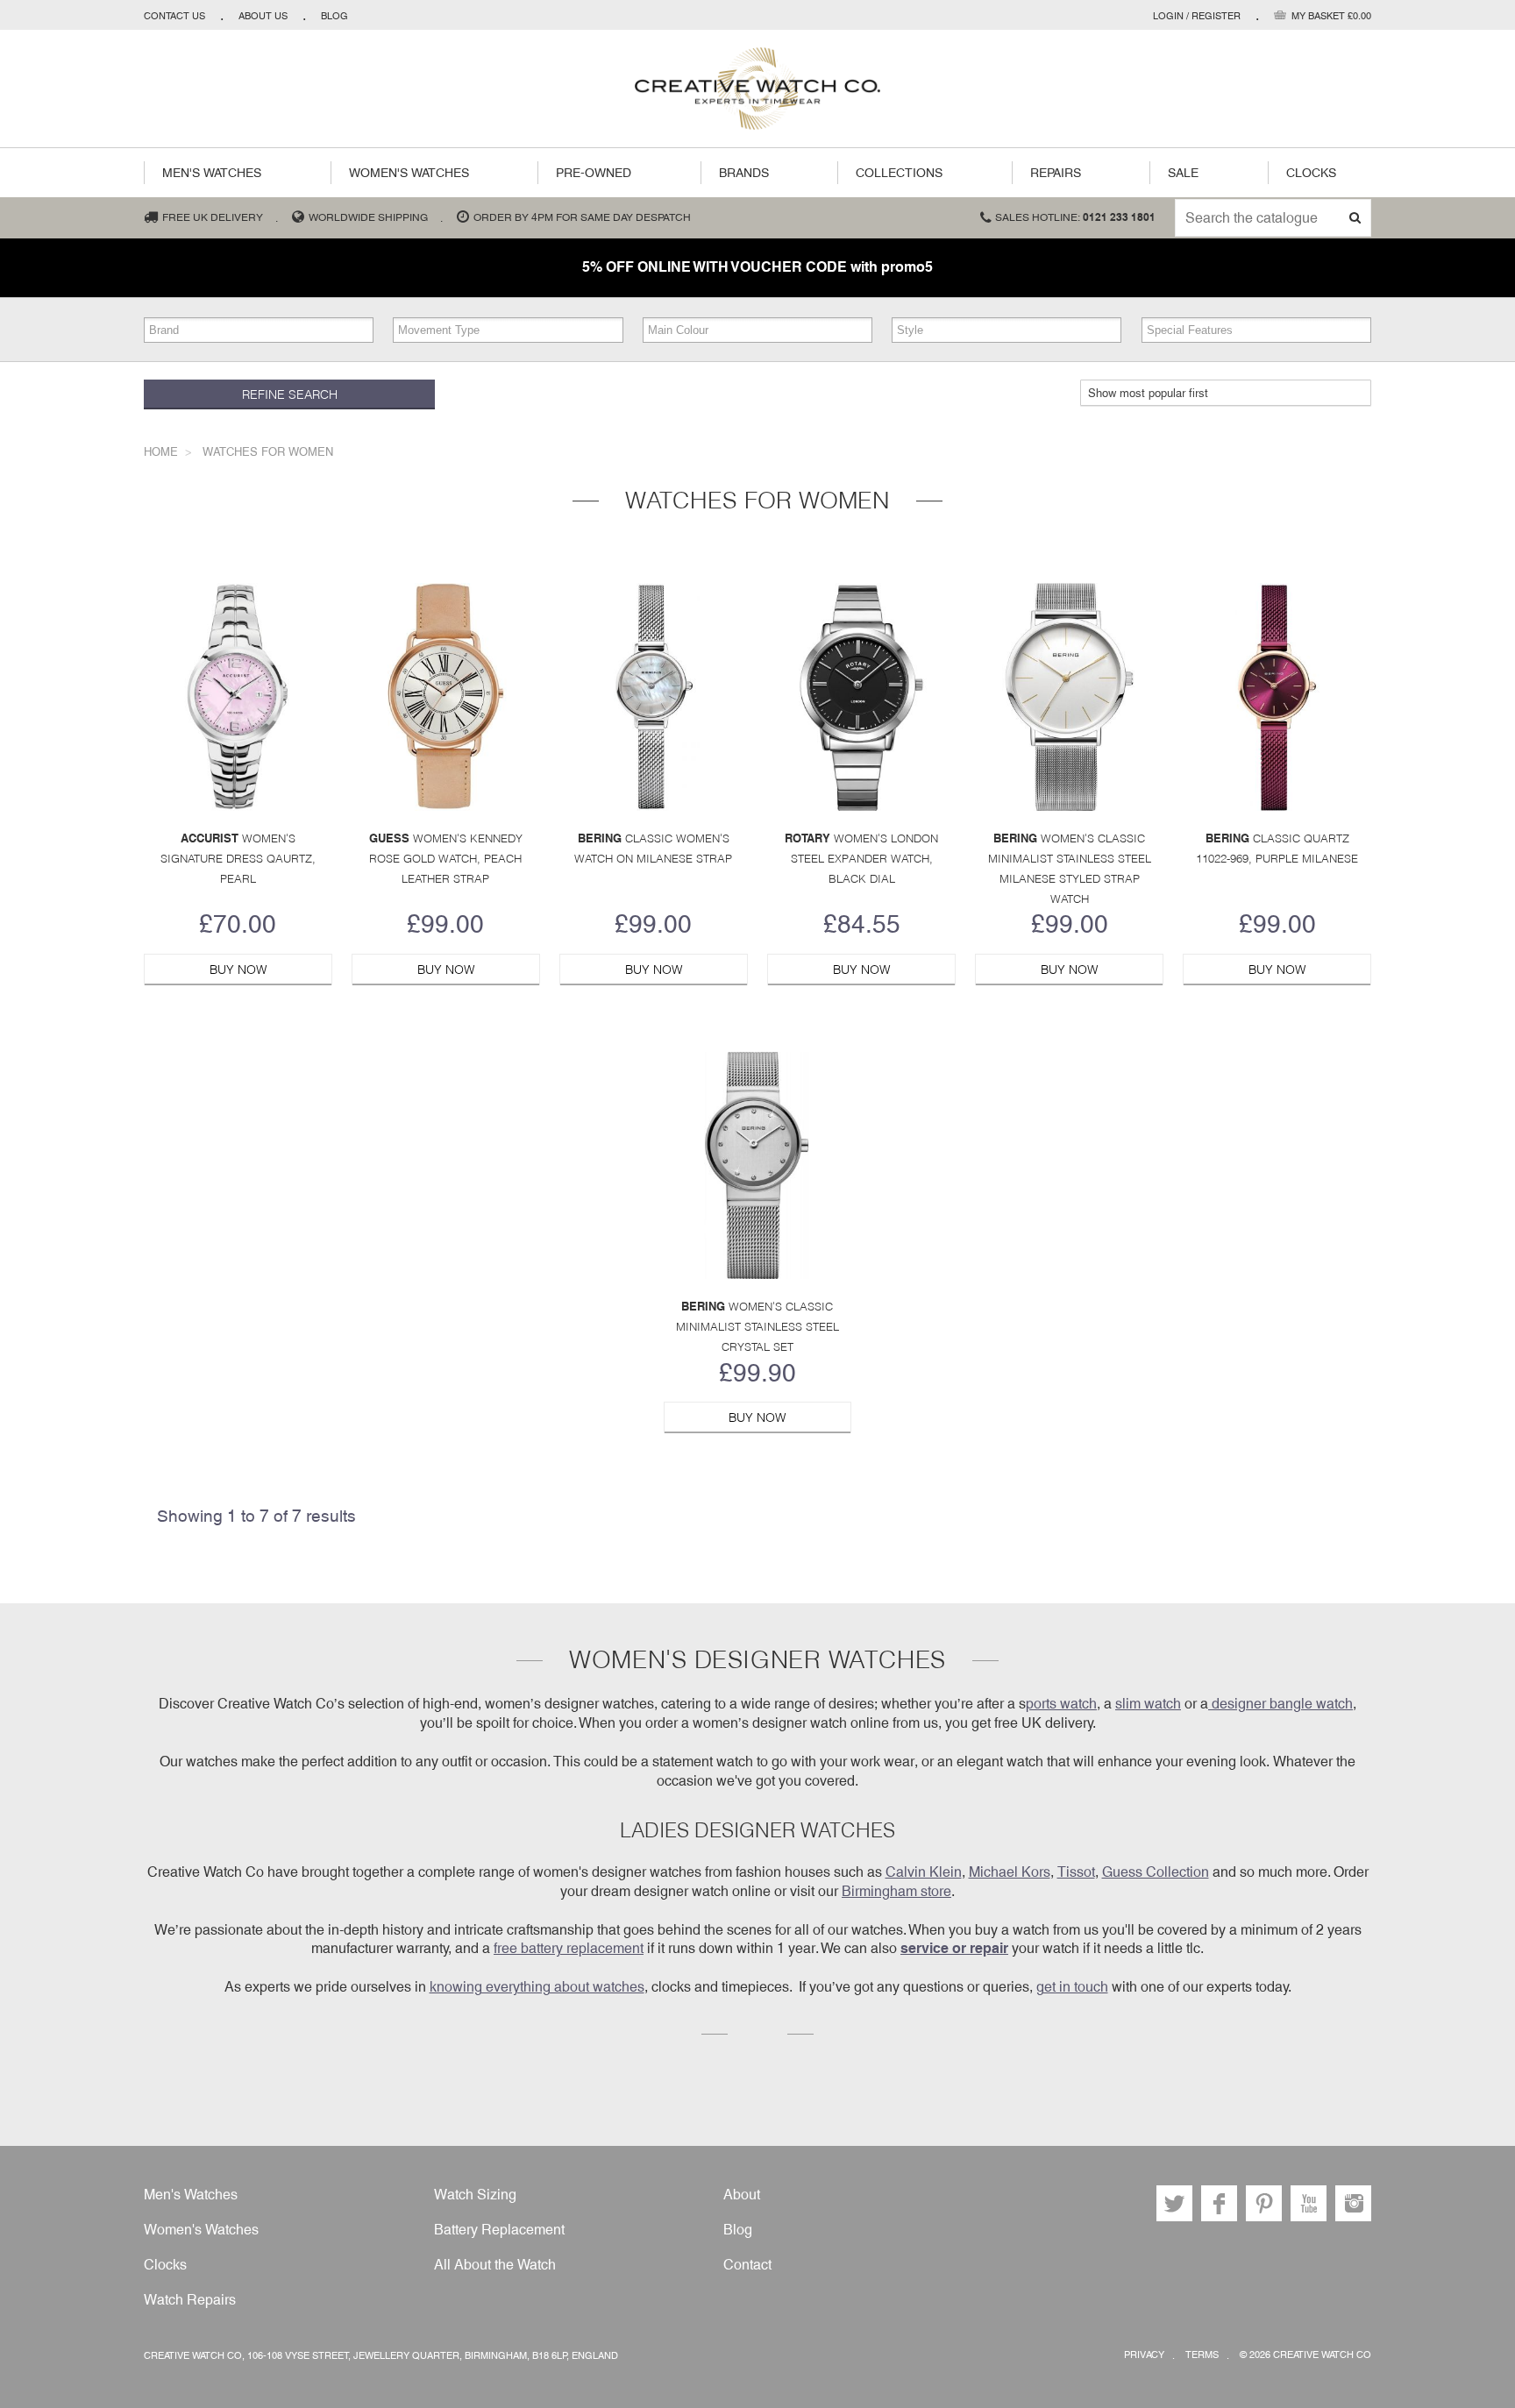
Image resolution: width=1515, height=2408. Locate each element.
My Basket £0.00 (1331, 16)
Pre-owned (594, 173)
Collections (899, 173)
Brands (744, 173)
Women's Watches (409, 173)
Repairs (1056, 173)
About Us (263, 16)
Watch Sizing (475, 2195)
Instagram (1353, 2203)
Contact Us (174, 16)
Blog (334, 16)
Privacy (1144, 2355)
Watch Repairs (190, 2300)
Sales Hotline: (1075, 217)
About (742, 2195)
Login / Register (1197, 16)
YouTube (1309, 2203)
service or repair (954, 1948)
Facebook (1219, 2203)
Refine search (290, 394)
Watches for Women (268, 452)
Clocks (1311, 173)
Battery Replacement (499, 2230)
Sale (1183, 173)
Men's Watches (212, 173)
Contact (747, 2265)
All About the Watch (495, 2265)
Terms (1202, 2355)
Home (161, 452)
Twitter (1174, 2203)
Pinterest (1264, 2203)
